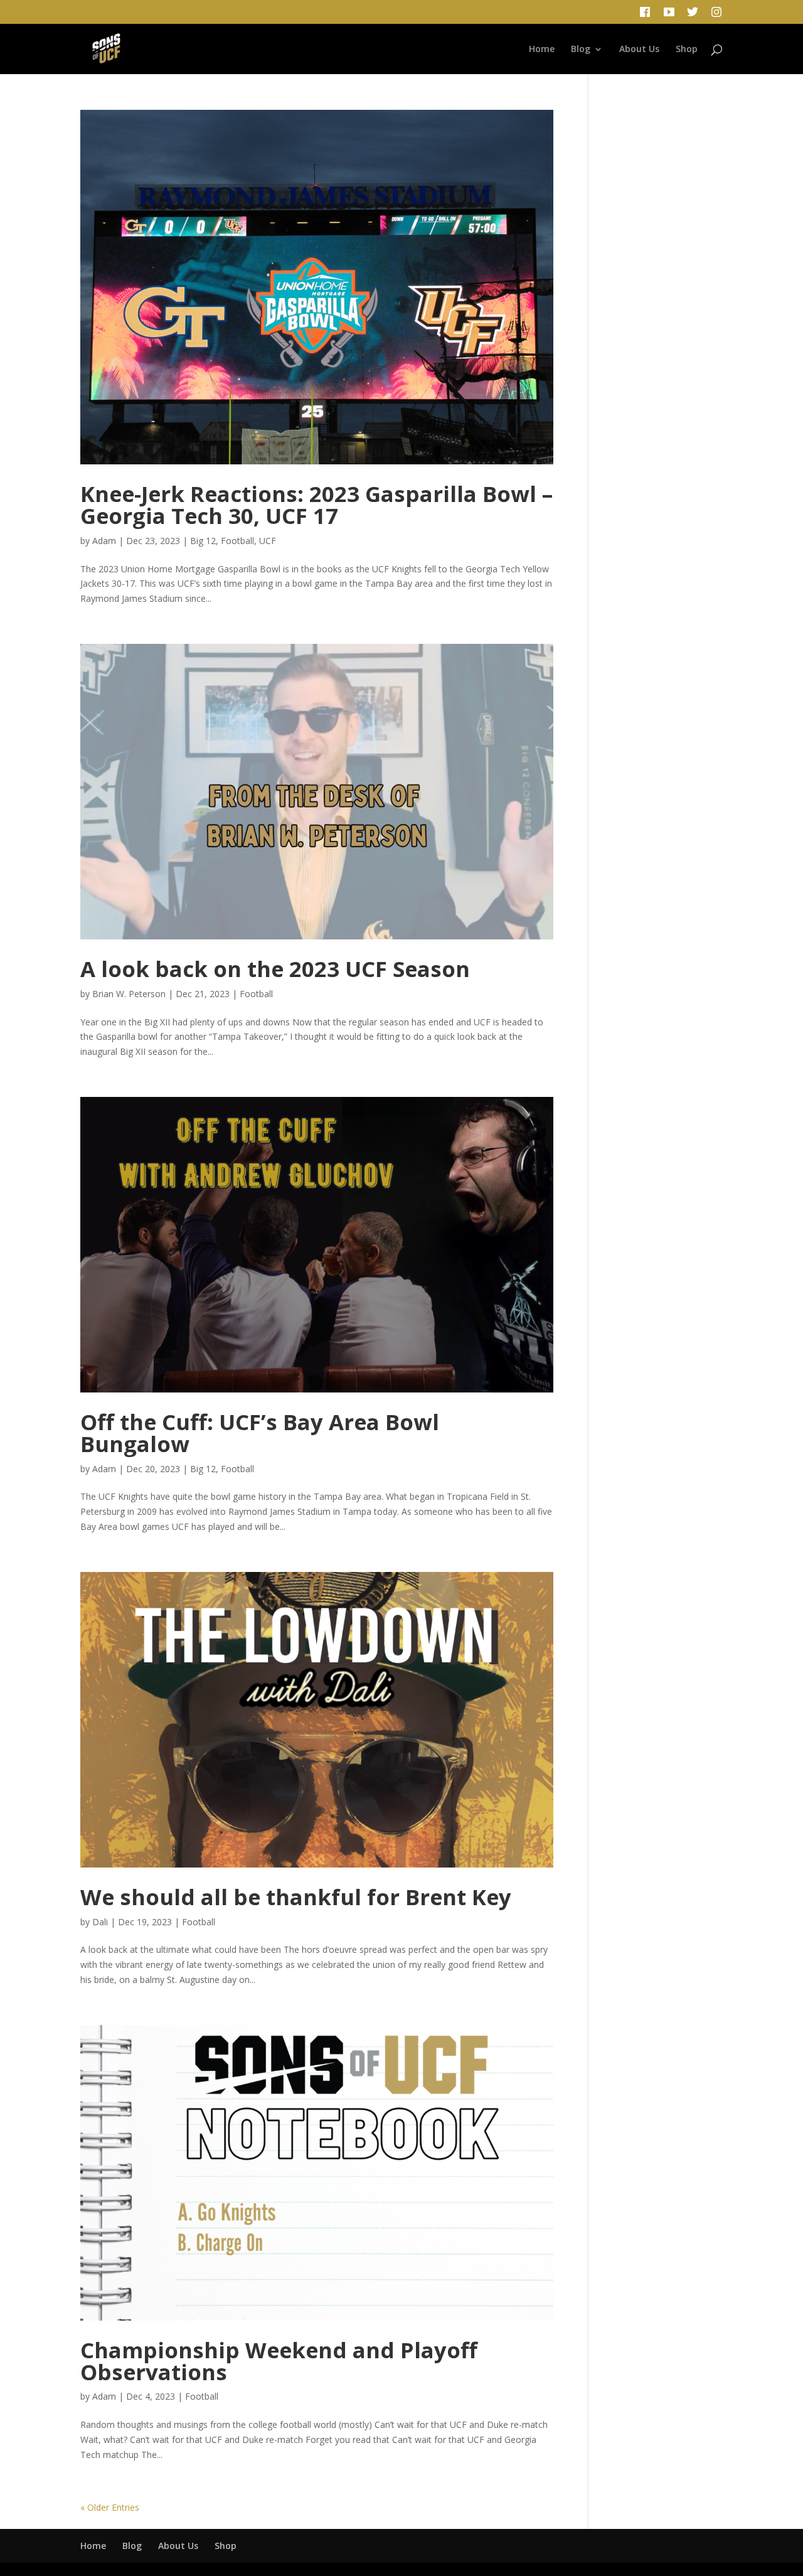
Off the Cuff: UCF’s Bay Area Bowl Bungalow (260, 1433)
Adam (104, 541)
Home (542, 50)
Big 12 (203, 541)
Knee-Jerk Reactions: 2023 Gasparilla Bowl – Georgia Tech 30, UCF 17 (316, 505)
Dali (100, 1922)
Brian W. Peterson (129, 994)
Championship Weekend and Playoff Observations (279, 2361)
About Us (639, 50)
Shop (687, 50)
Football (237, 541)
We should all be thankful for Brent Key (296, 1897)
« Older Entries (110, 2507)
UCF (268, 541)
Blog (581, 50)
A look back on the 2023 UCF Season (275, 969)
